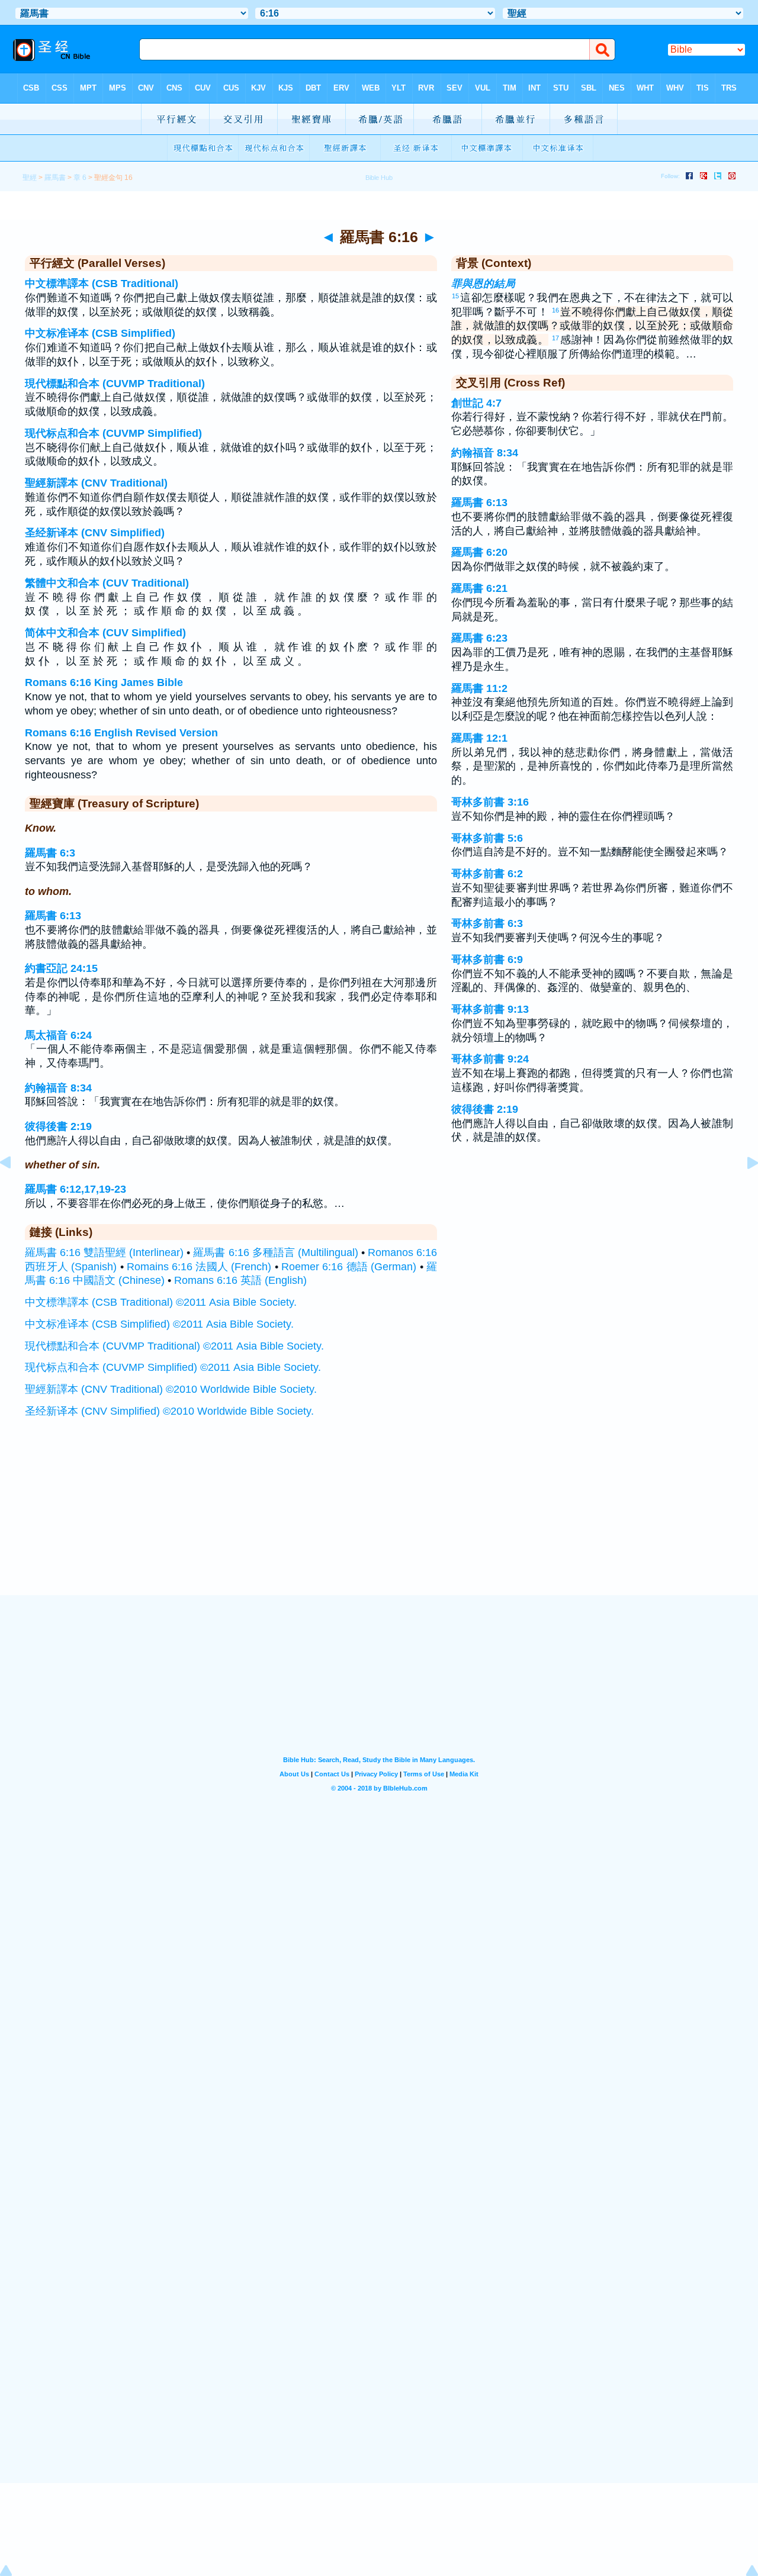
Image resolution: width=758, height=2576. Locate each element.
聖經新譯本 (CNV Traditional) (96, 483)
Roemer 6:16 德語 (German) (349, 1267)
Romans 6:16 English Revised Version (121, 733)
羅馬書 (55, 178)
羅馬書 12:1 (479, 738)
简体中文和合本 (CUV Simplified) (105, 633)
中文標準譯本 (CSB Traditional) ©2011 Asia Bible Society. (161, 1302)
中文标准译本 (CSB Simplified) (100, 333)
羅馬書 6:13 (53, 916)
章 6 (80, 178)
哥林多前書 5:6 (487, 838)
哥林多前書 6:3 (487, 923)
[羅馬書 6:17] (743, 1189)
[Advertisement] (379, 1522)
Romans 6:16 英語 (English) (240, 1280)
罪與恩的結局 (483, 284)
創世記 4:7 (476, 403)
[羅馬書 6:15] (15, 1189)
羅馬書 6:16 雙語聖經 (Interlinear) (104, 1252)
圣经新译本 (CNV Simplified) (95, 533)
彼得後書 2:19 (58, 1126)
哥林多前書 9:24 (490, 1059)
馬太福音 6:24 (58, 1035)
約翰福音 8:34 (58, 1088)
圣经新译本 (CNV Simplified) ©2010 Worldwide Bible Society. (169, 1411)
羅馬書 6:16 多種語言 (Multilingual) (275, 1252)
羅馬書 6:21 (479, 588)
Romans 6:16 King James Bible (104, 682)
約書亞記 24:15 (61, 968)
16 (555, 310)
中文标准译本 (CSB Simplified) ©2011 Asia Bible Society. (159, 1324)
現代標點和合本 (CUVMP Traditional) (115, 384)
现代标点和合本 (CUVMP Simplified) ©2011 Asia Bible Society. (173, 1367)
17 (555, 338)
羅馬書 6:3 (50, 853)
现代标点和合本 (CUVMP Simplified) (113, 433)
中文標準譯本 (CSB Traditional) (102, 284)
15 (455, 296)
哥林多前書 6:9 (487, 959)
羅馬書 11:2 (479, 688)
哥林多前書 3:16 (490, 802)
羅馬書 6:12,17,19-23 (76, 1189)
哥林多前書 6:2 (487, 874)
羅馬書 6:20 (479, 552)
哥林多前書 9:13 (490, 1009)
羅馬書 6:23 (479, 638)
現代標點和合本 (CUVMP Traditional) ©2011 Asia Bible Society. (174, 1346)
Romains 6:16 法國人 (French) (199, 1267)
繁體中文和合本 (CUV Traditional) (107, 583)
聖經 (30, 178)
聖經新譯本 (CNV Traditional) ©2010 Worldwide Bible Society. (171, 1389)
